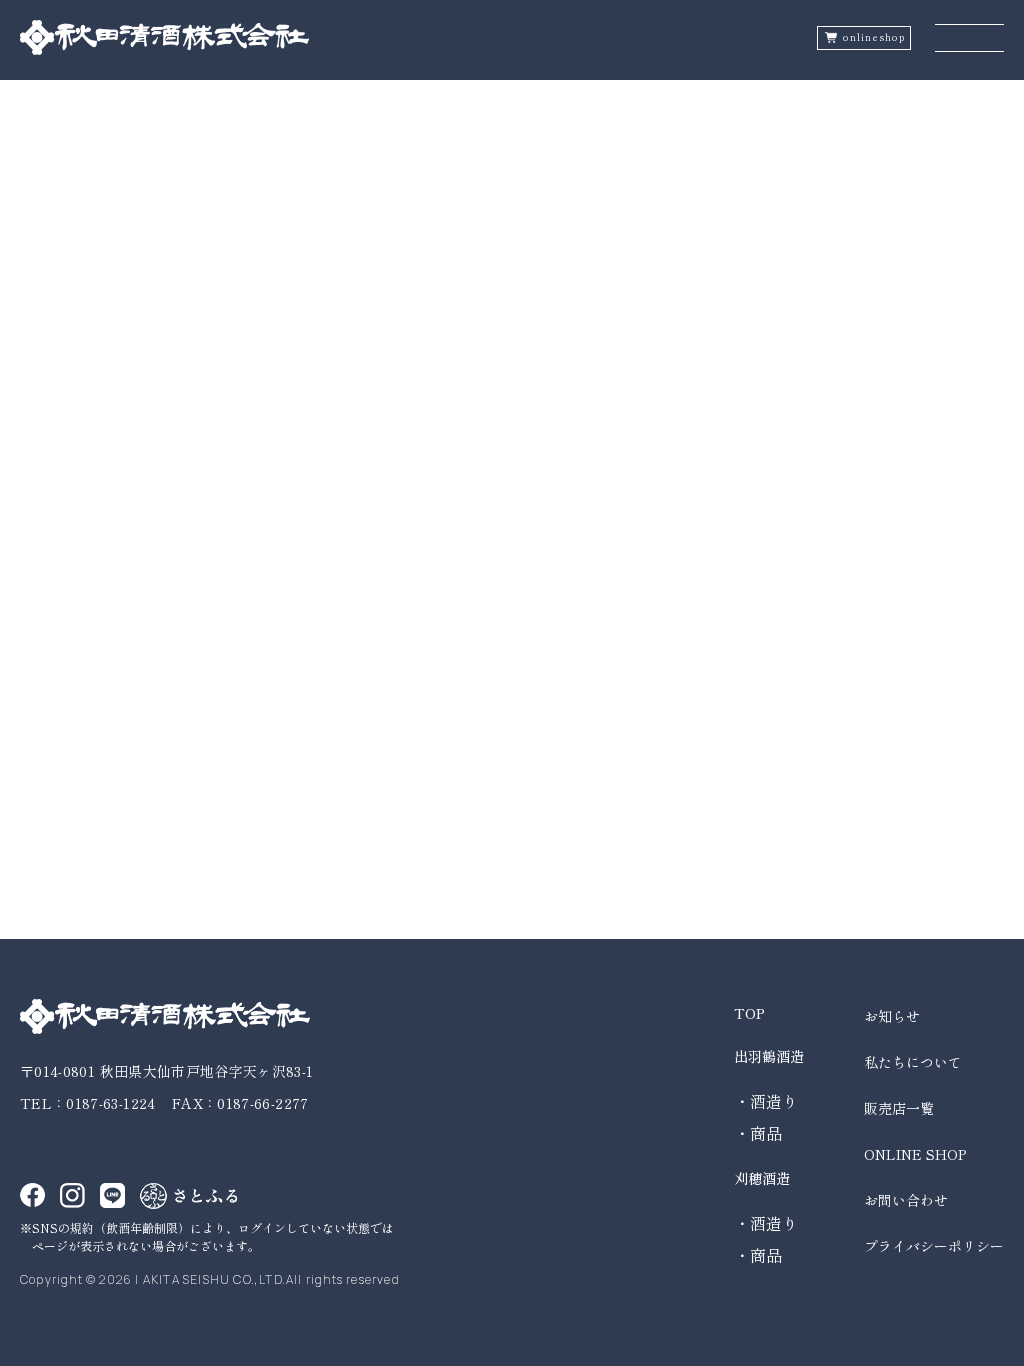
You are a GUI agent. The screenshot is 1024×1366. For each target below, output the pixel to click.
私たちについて (913, 1062)
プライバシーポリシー (934, 1246)
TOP (749, 1013)
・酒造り (766, 1101)
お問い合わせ (906, 1200)
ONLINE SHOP (915, 1154)
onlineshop (874, 37)
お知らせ (892, 1016)
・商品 (758, 1133)
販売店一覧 (899, 1108)
